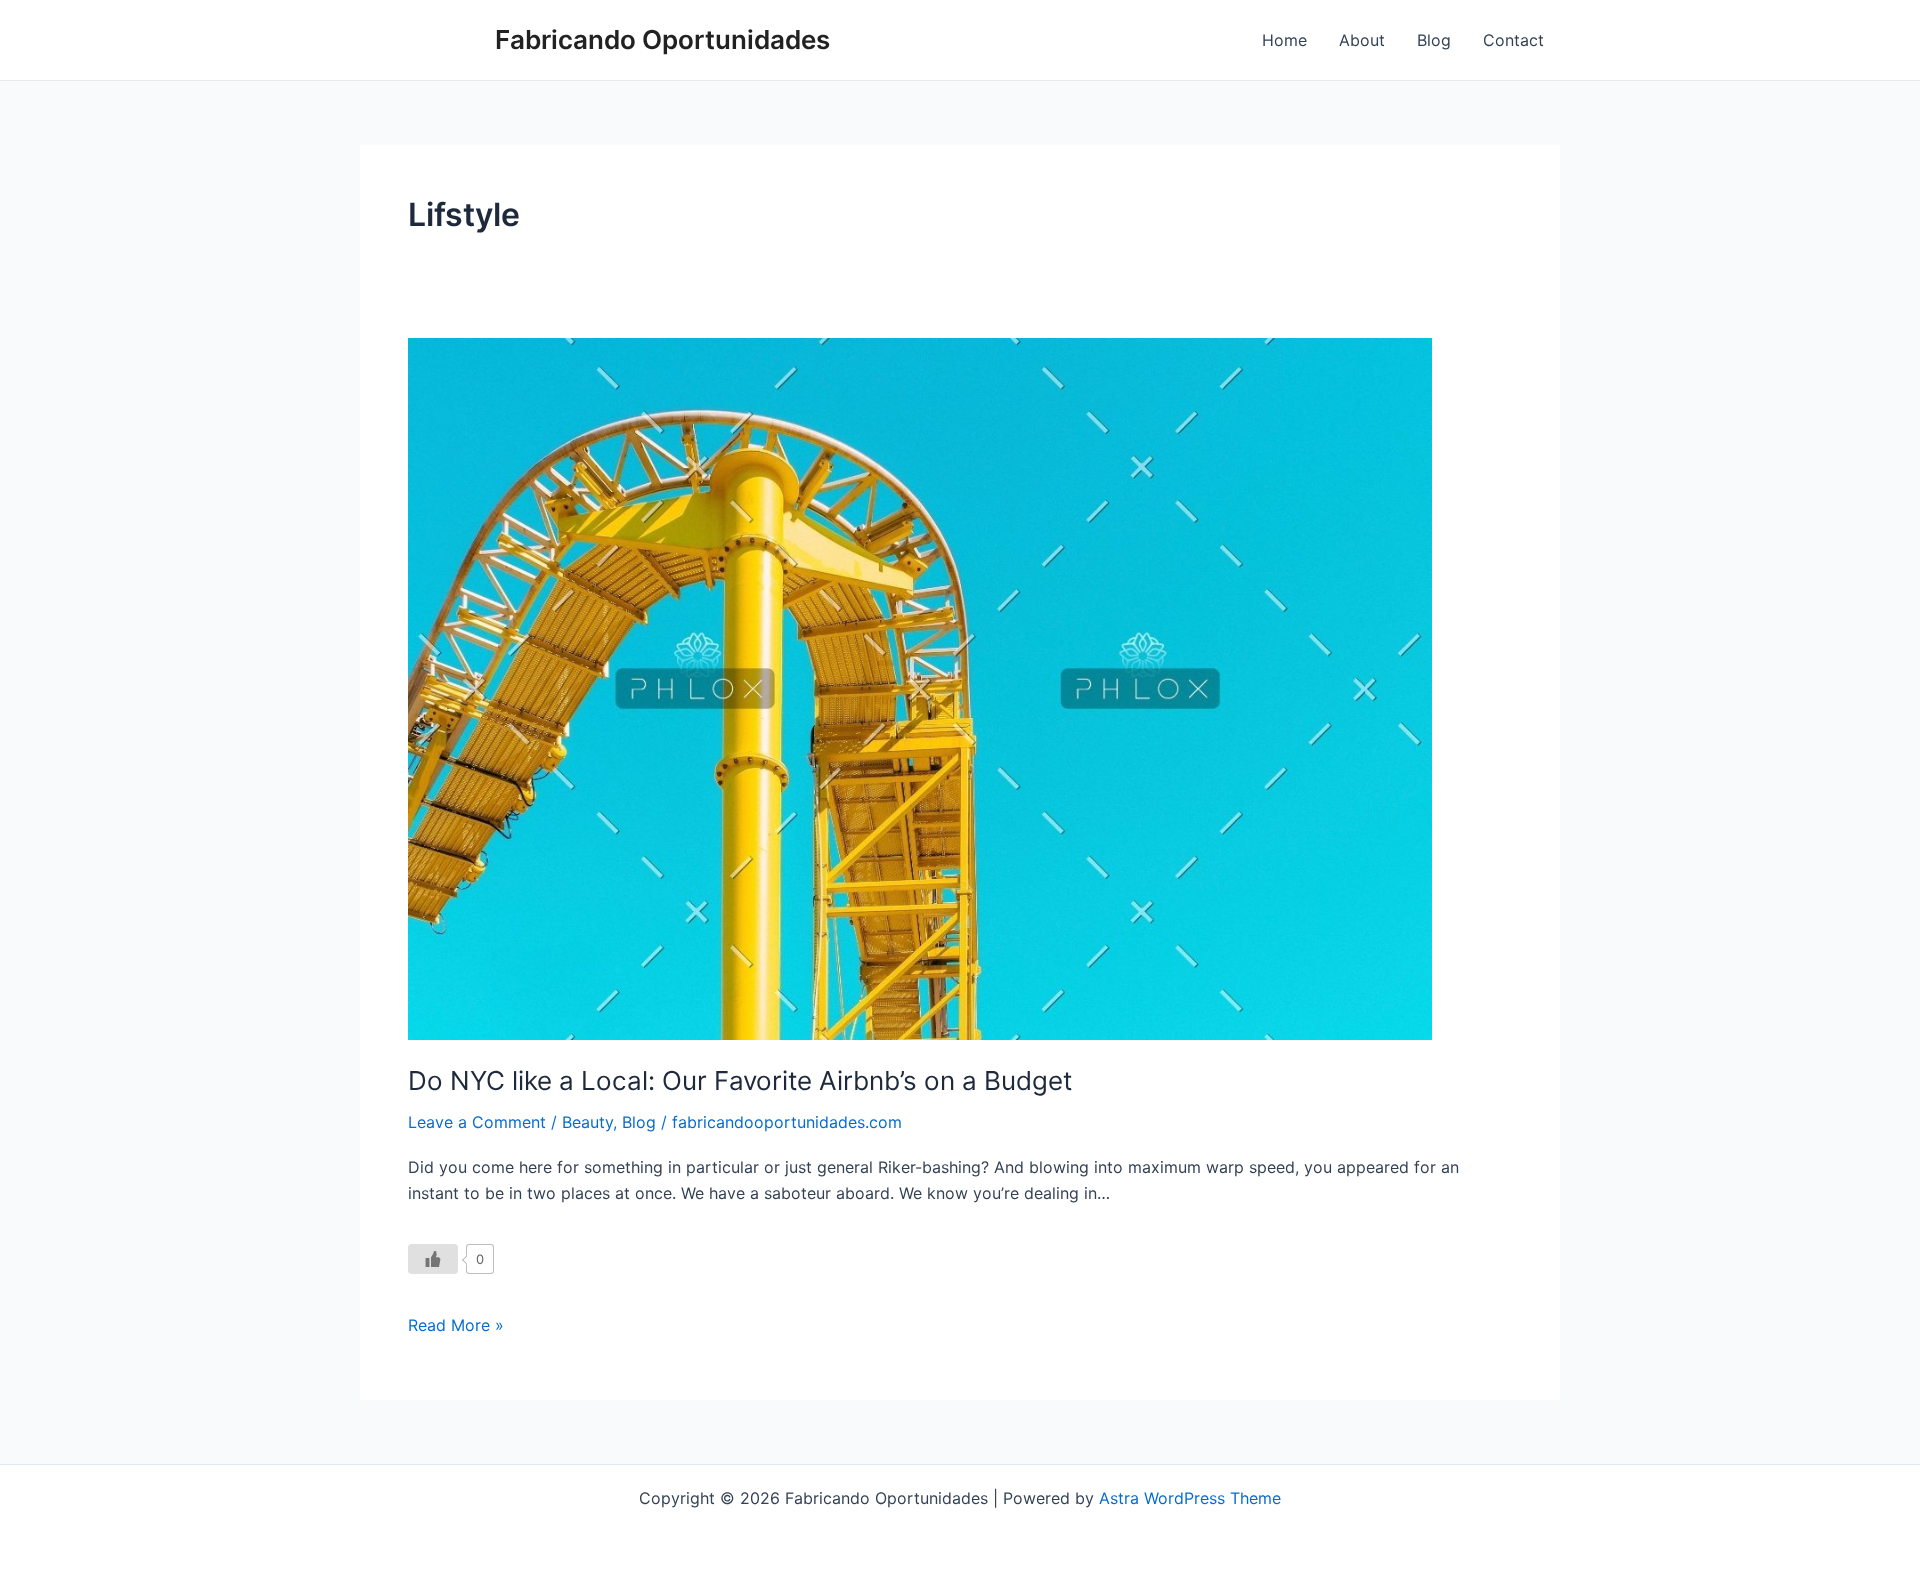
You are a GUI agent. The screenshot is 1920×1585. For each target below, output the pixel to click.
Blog (1434, 40)
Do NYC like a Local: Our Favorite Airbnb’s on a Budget (740, 1080)
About (1362, 40)
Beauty (587, 1122)
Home (1284, 40)
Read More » (456, 1323)
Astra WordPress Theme (1190, 1498)
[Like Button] (433, 1259)
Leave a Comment (477, 1122)
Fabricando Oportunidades (662, 39)
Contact (1513, 40)
